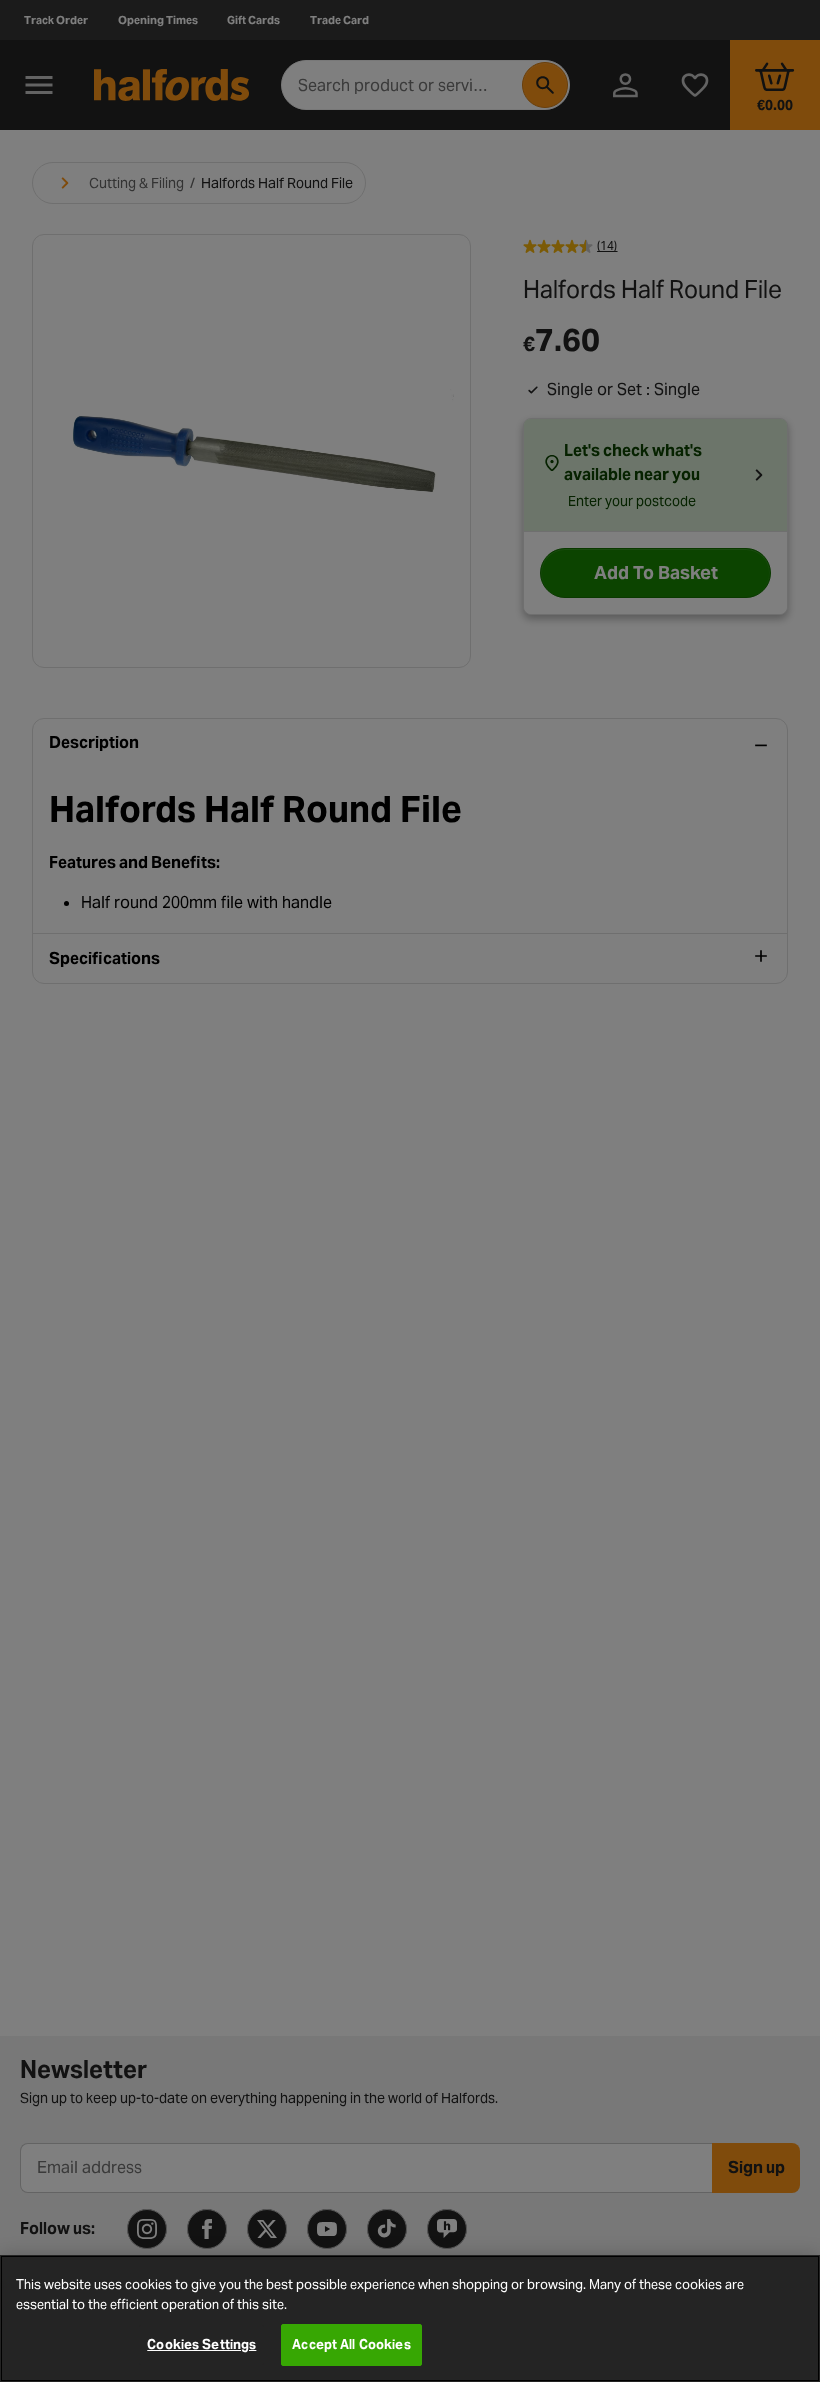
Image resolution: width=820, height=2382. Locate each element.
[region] (410, 2318)
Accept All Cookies (351, 2344)
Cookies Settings (201, 2344)
